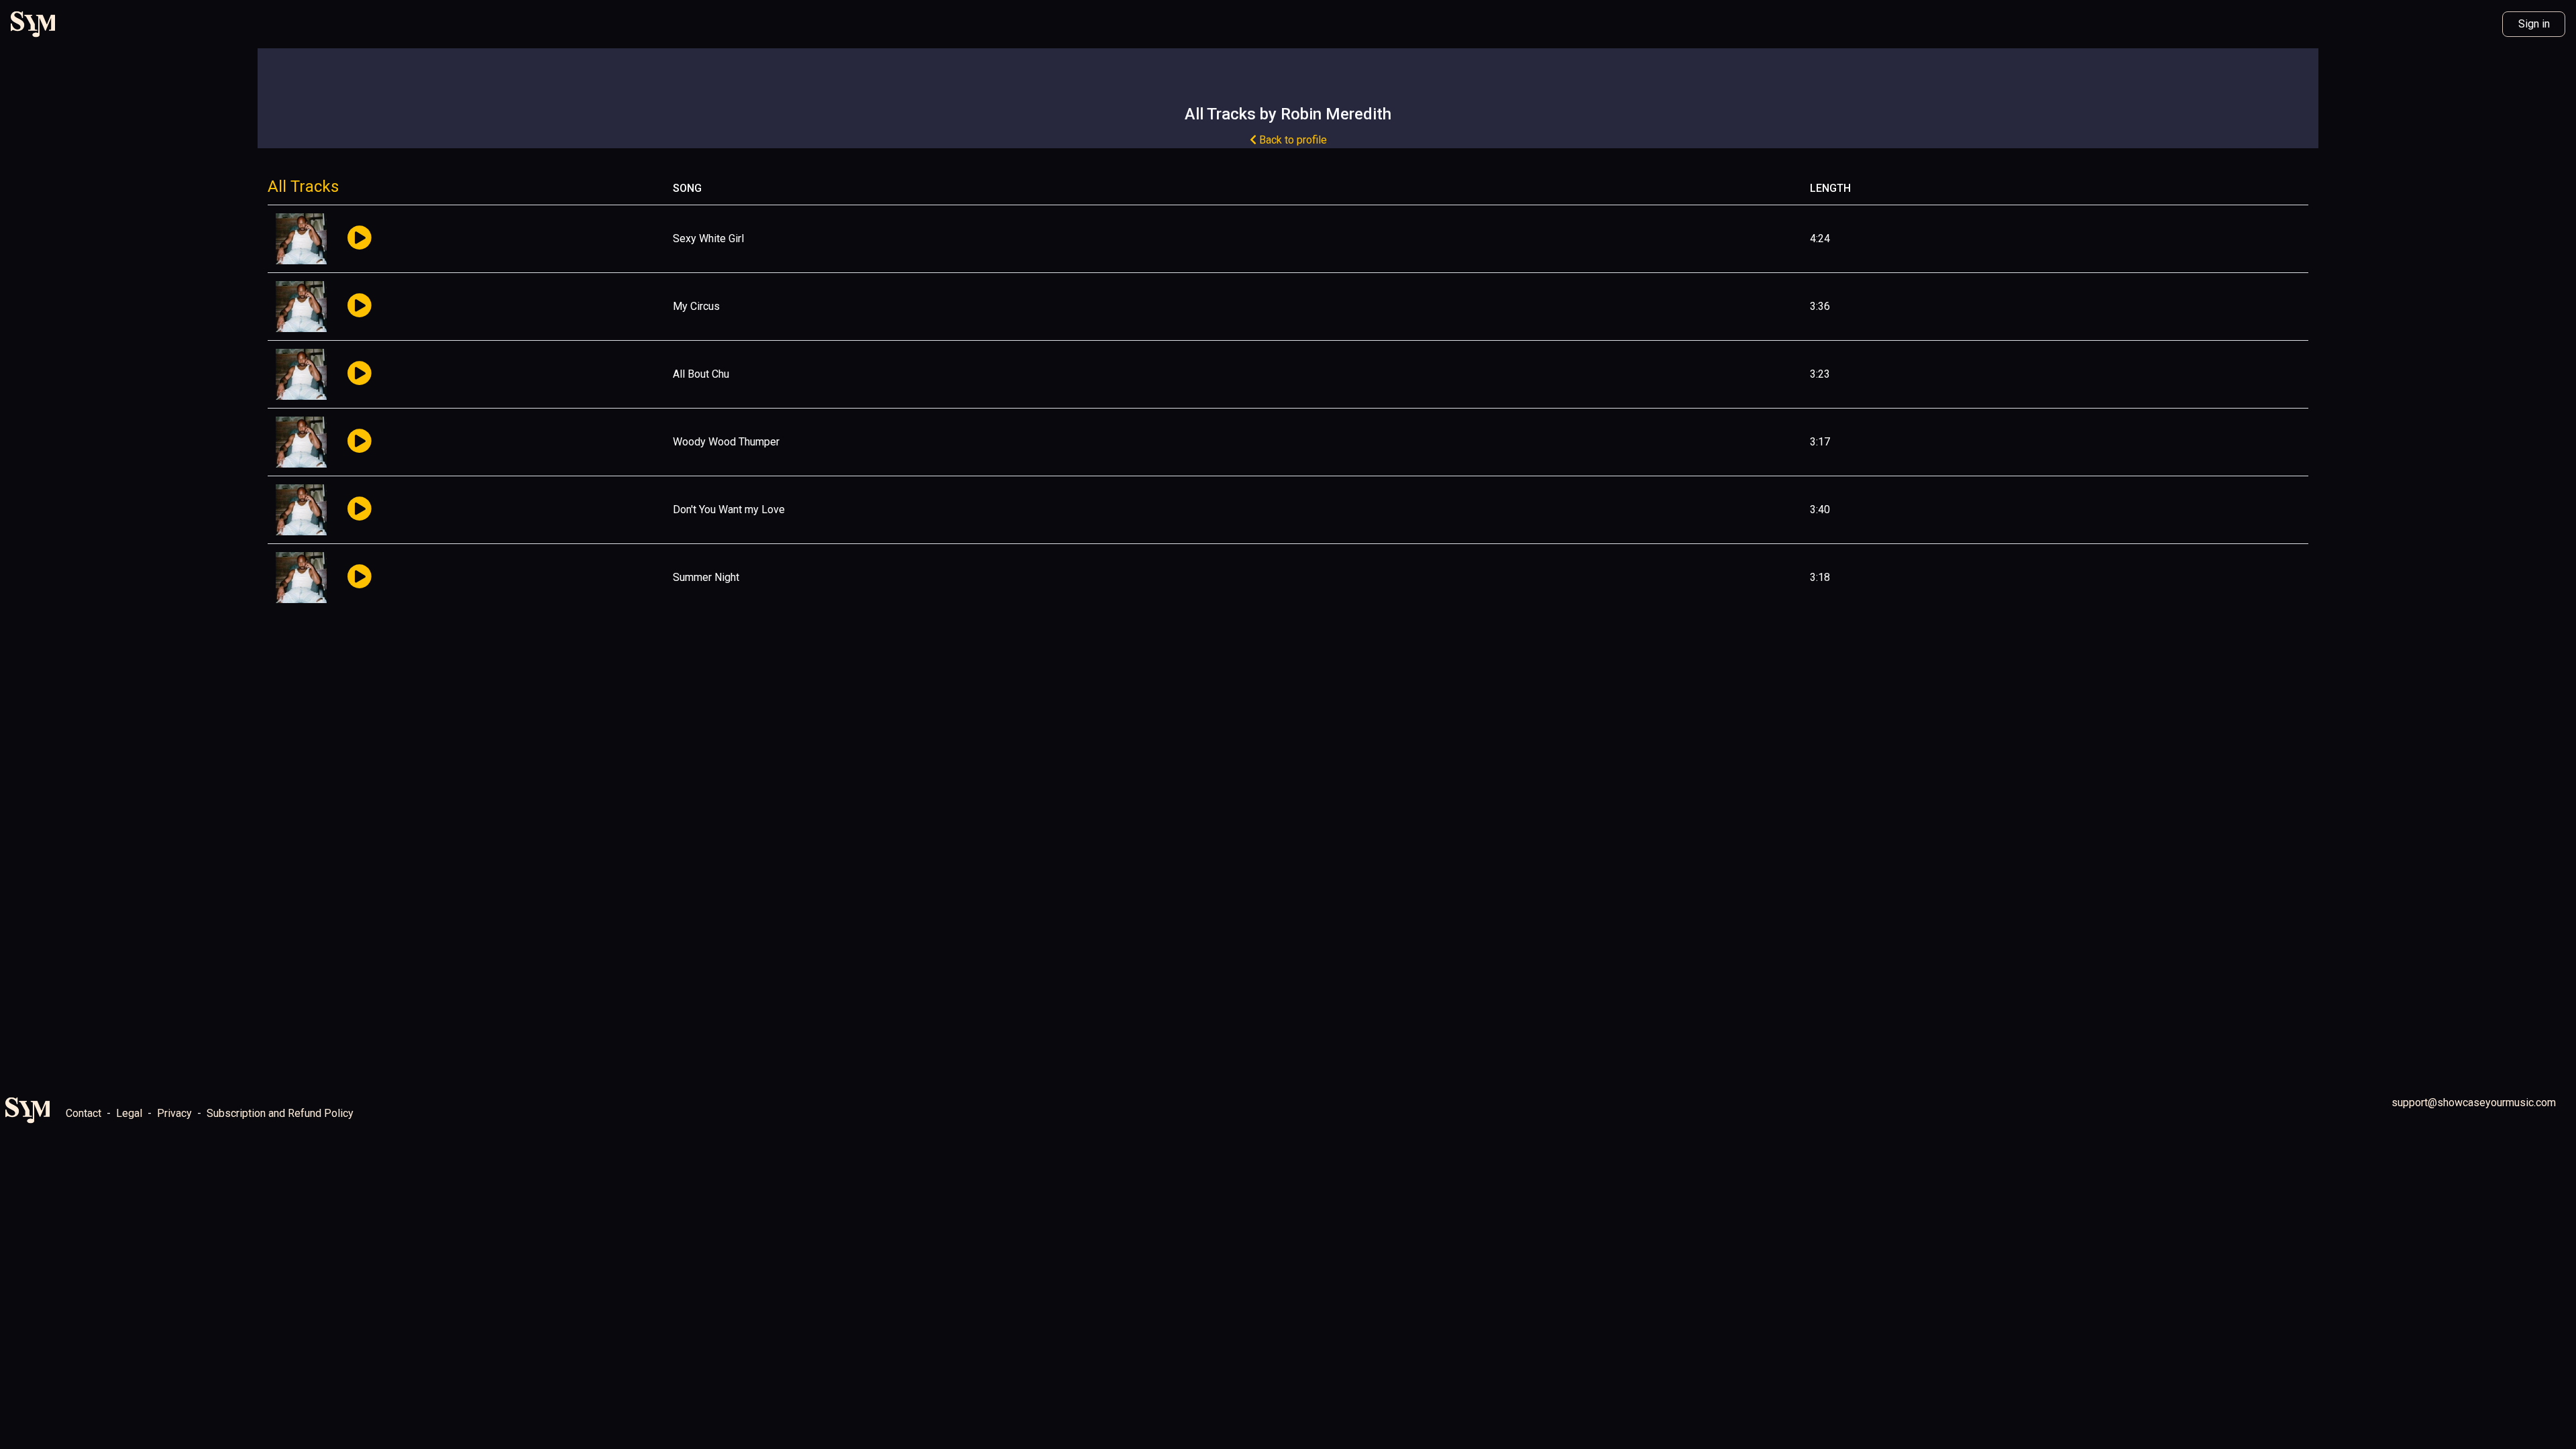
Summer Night (706, 577)
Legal (129, 1113)
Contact (84, 1113)
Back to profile (1292, 140)
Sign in (2534, 24)
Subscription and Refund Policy (280, 1113)
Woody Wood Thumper (726, 442)
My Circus (696, 306)
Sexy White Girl (708, 238)
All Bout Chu (701, 374)
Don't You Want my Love (729, 509)
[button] (359, 238)
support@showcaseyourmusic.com (2474, 1103)
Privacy (174, 1113)
